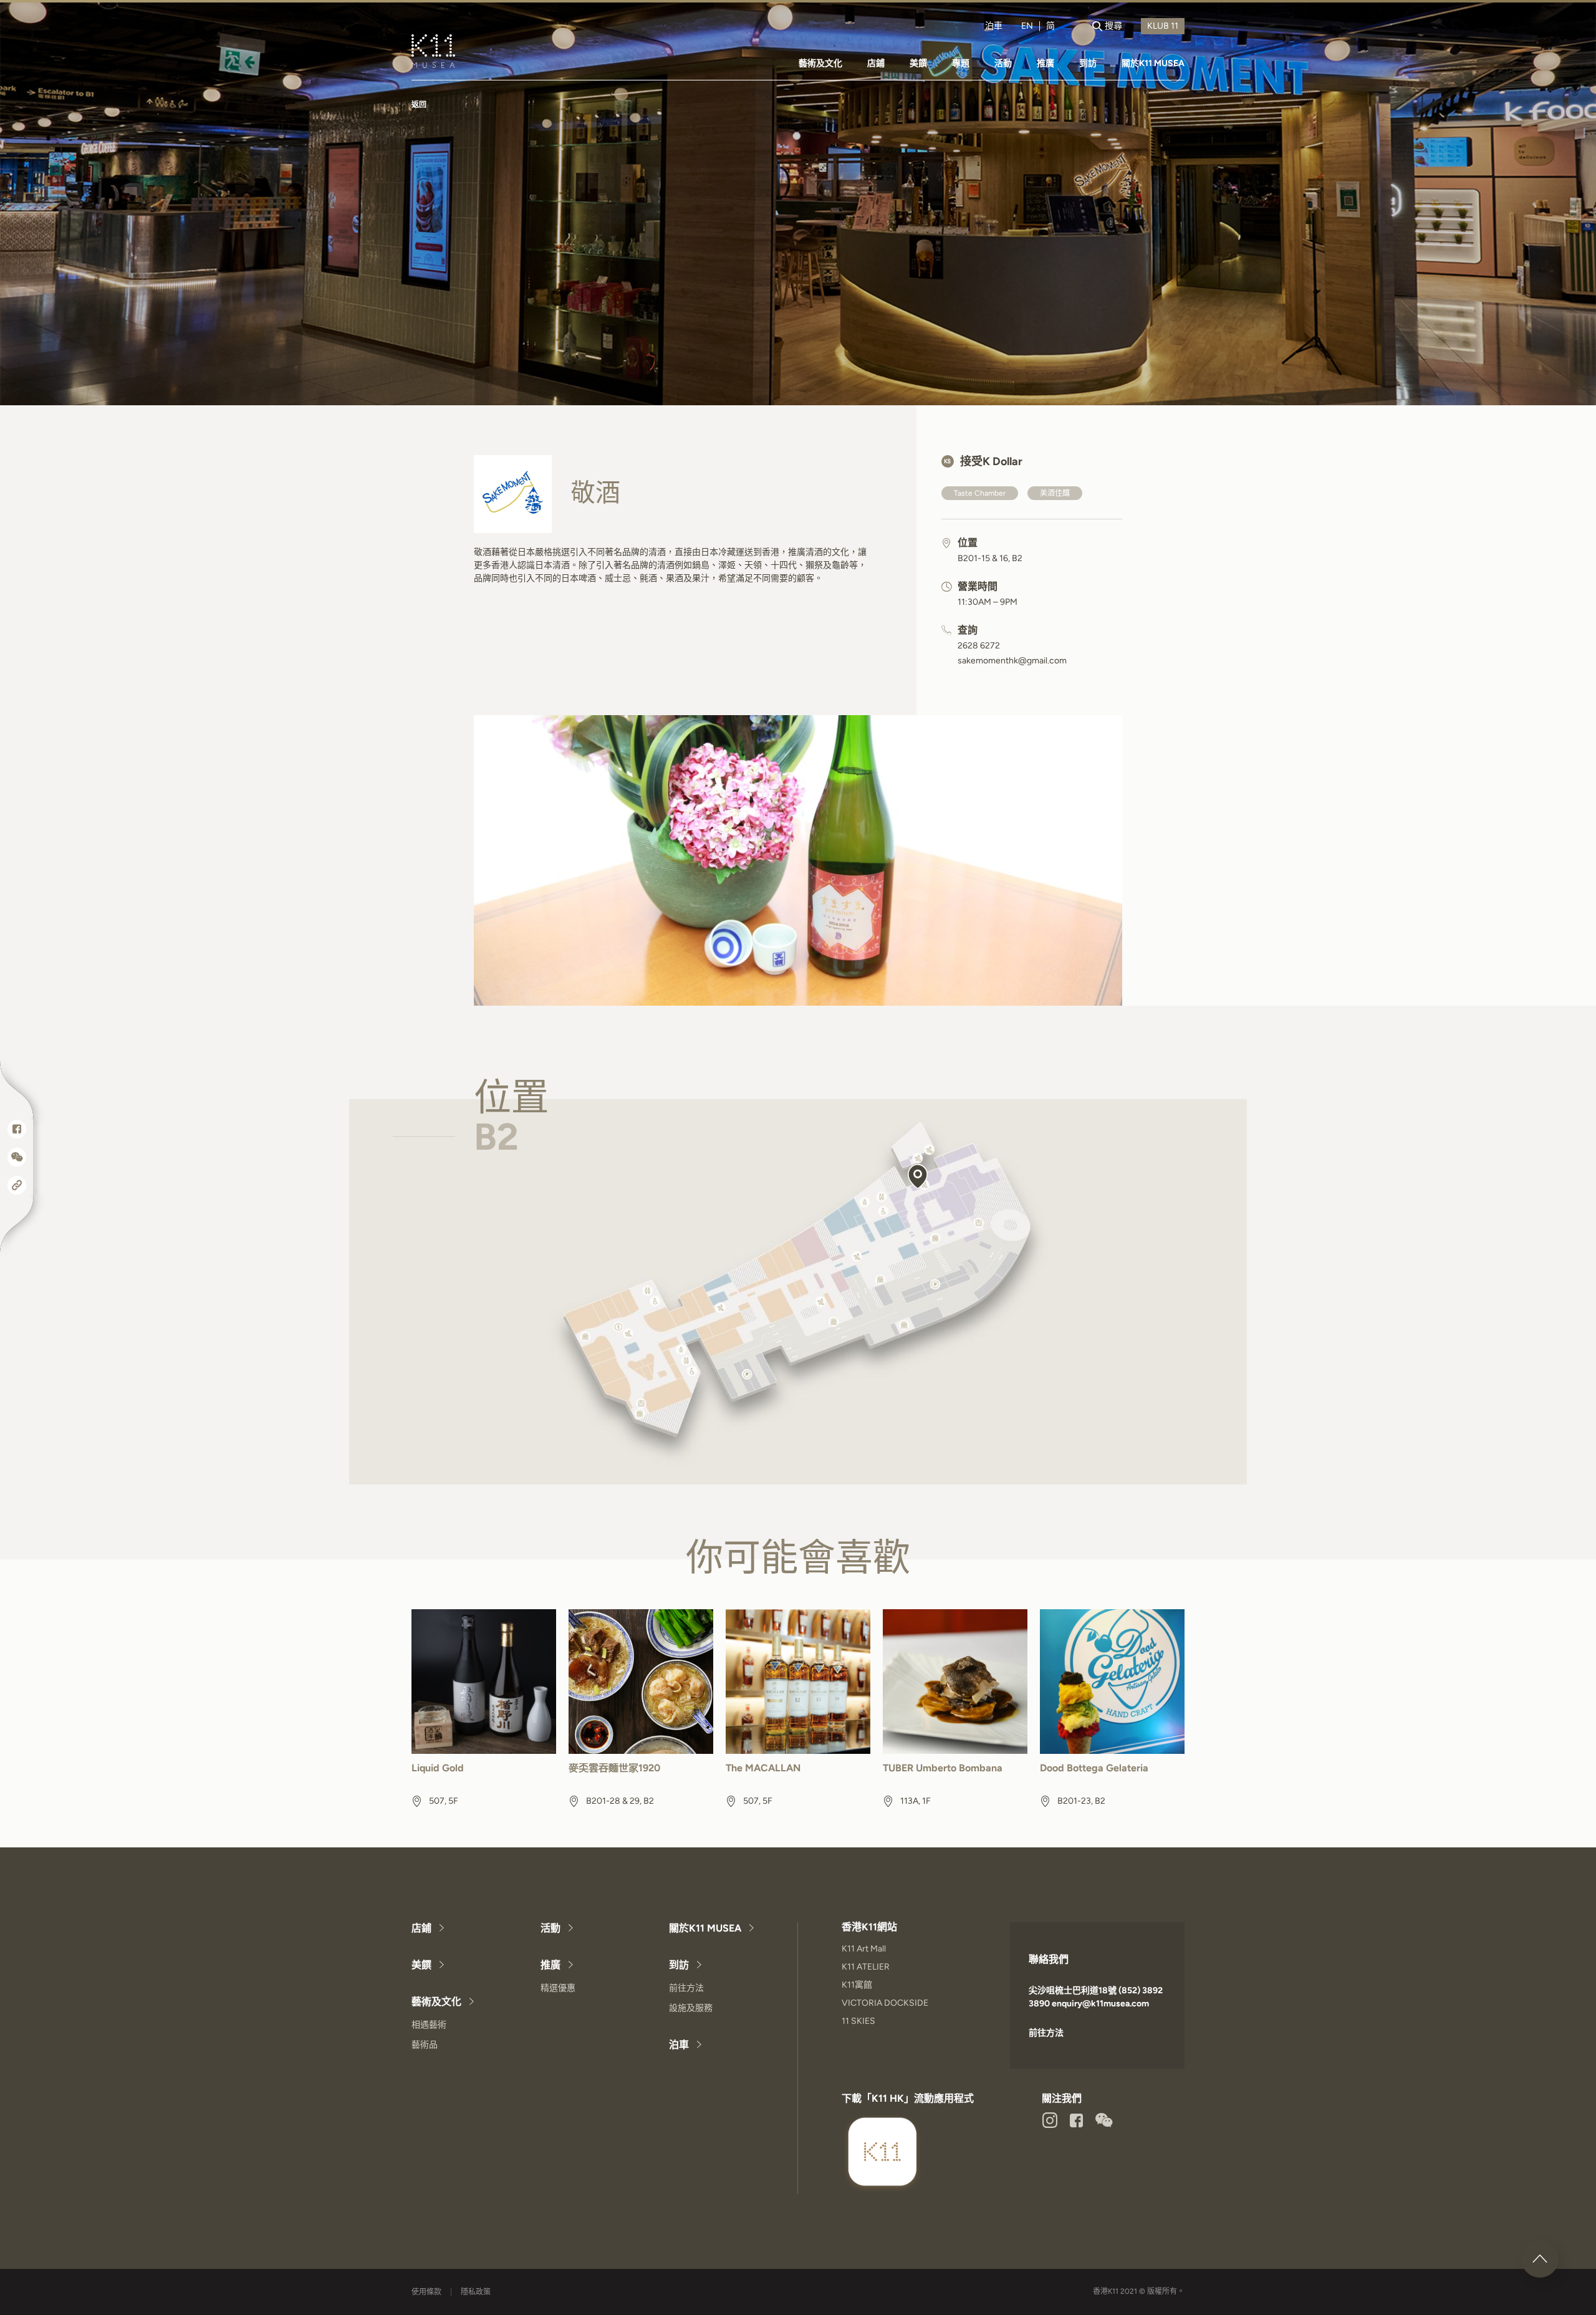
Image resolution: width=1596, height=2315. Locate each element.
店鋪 (876, 63)
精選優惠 (558, 1988)
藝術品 (425, 2045)
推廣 (1046, 63)
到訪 (1088, 63)
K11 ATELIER (866, 1967)
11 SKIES (858, 2021)
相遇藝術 (429, 2025)
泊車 (994, 26)
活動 (1003, 63)
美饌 (918, 63)
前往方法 (686, 1988)
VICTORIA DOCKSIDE (885, 2003)
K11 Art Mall (864, 1949)
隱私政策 (476, 2292)
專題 (961, 63)
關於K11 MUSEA (1153, 63)
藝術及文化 (820, 63)
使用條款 (426, 2292)
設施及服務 (691, 2008)
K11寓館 (857, 1985)
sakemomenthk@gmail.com (1012, 661)
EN (1027, 26)
